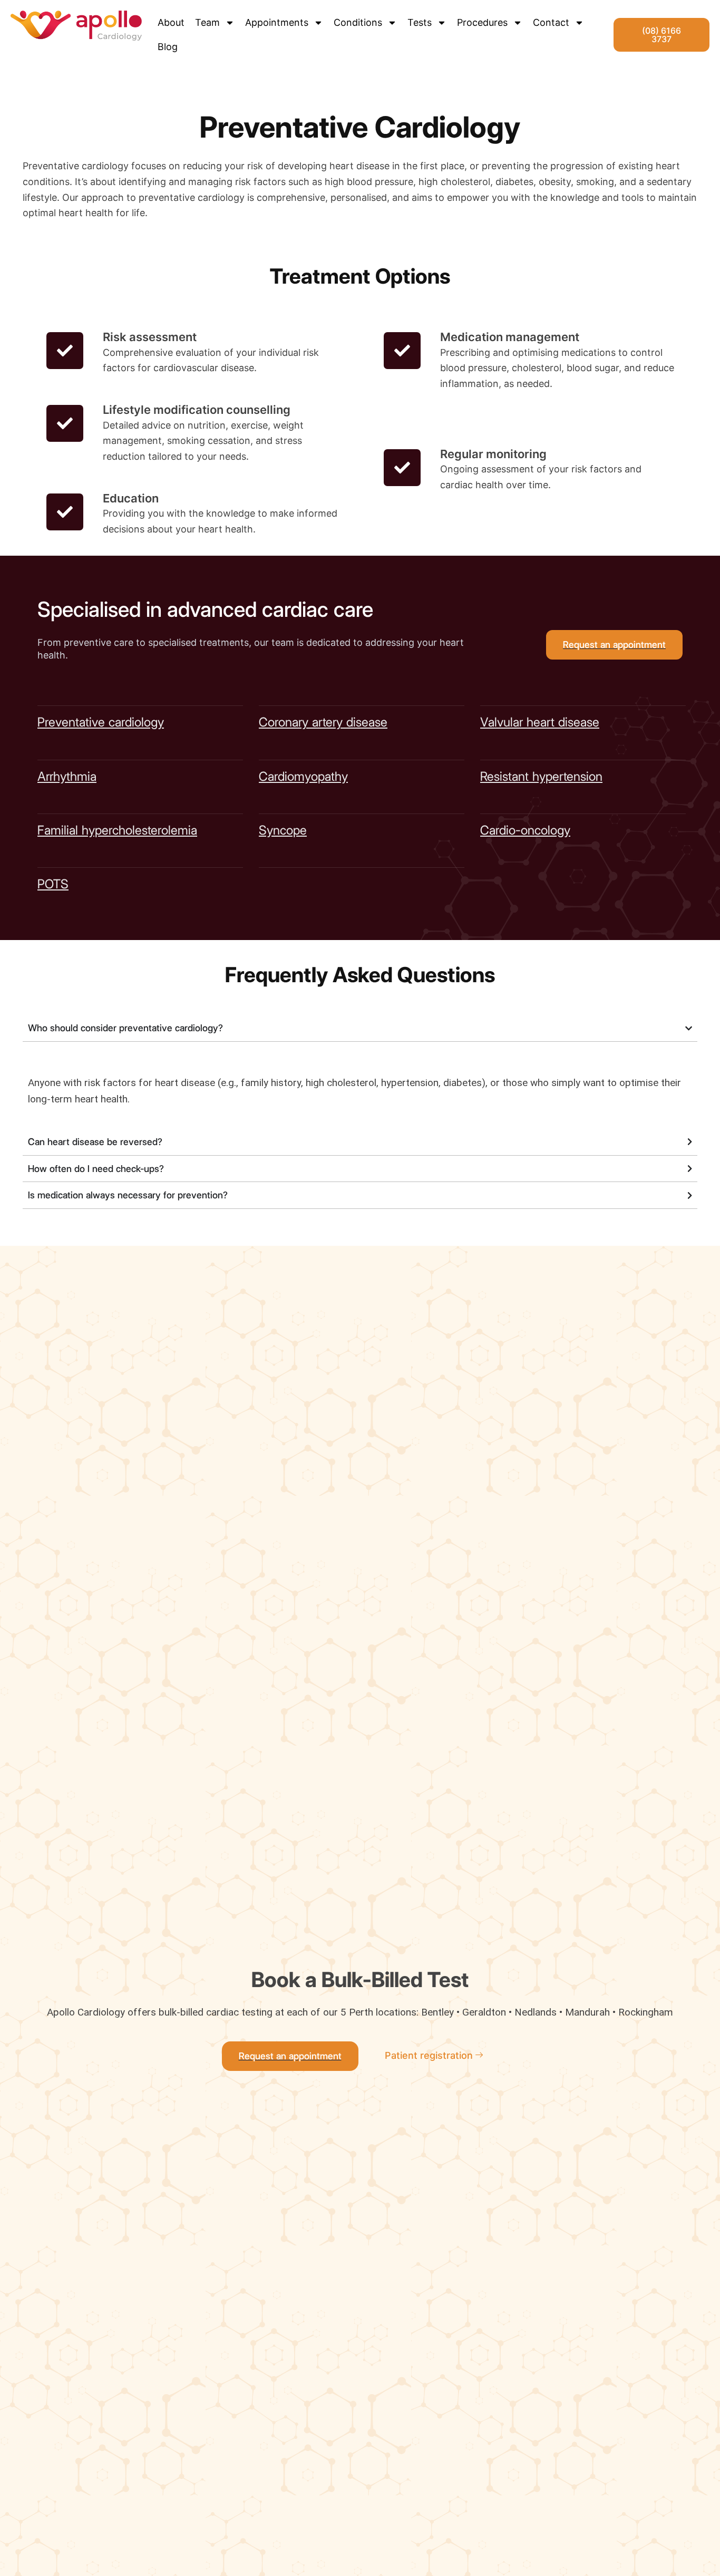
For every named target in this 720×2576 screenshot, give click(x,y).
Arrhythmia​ (67, 776)
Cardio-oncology (525, 830)
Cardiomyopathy (303, 776)
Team (207, 22)
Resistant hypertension (541, 776)
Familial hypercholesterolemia (117, 830)
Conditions (358, 22)
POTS (53, 884)
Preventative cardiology (101, 722)
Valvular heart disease (540, 722)
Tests (420, 22)
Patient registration (429, 2055)
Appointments (277, 22)
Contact (551, 22)
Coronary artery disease (323, 722)
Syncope (283, 830)
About (171, 22)
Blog (168, 47)
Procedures (482, 22)
